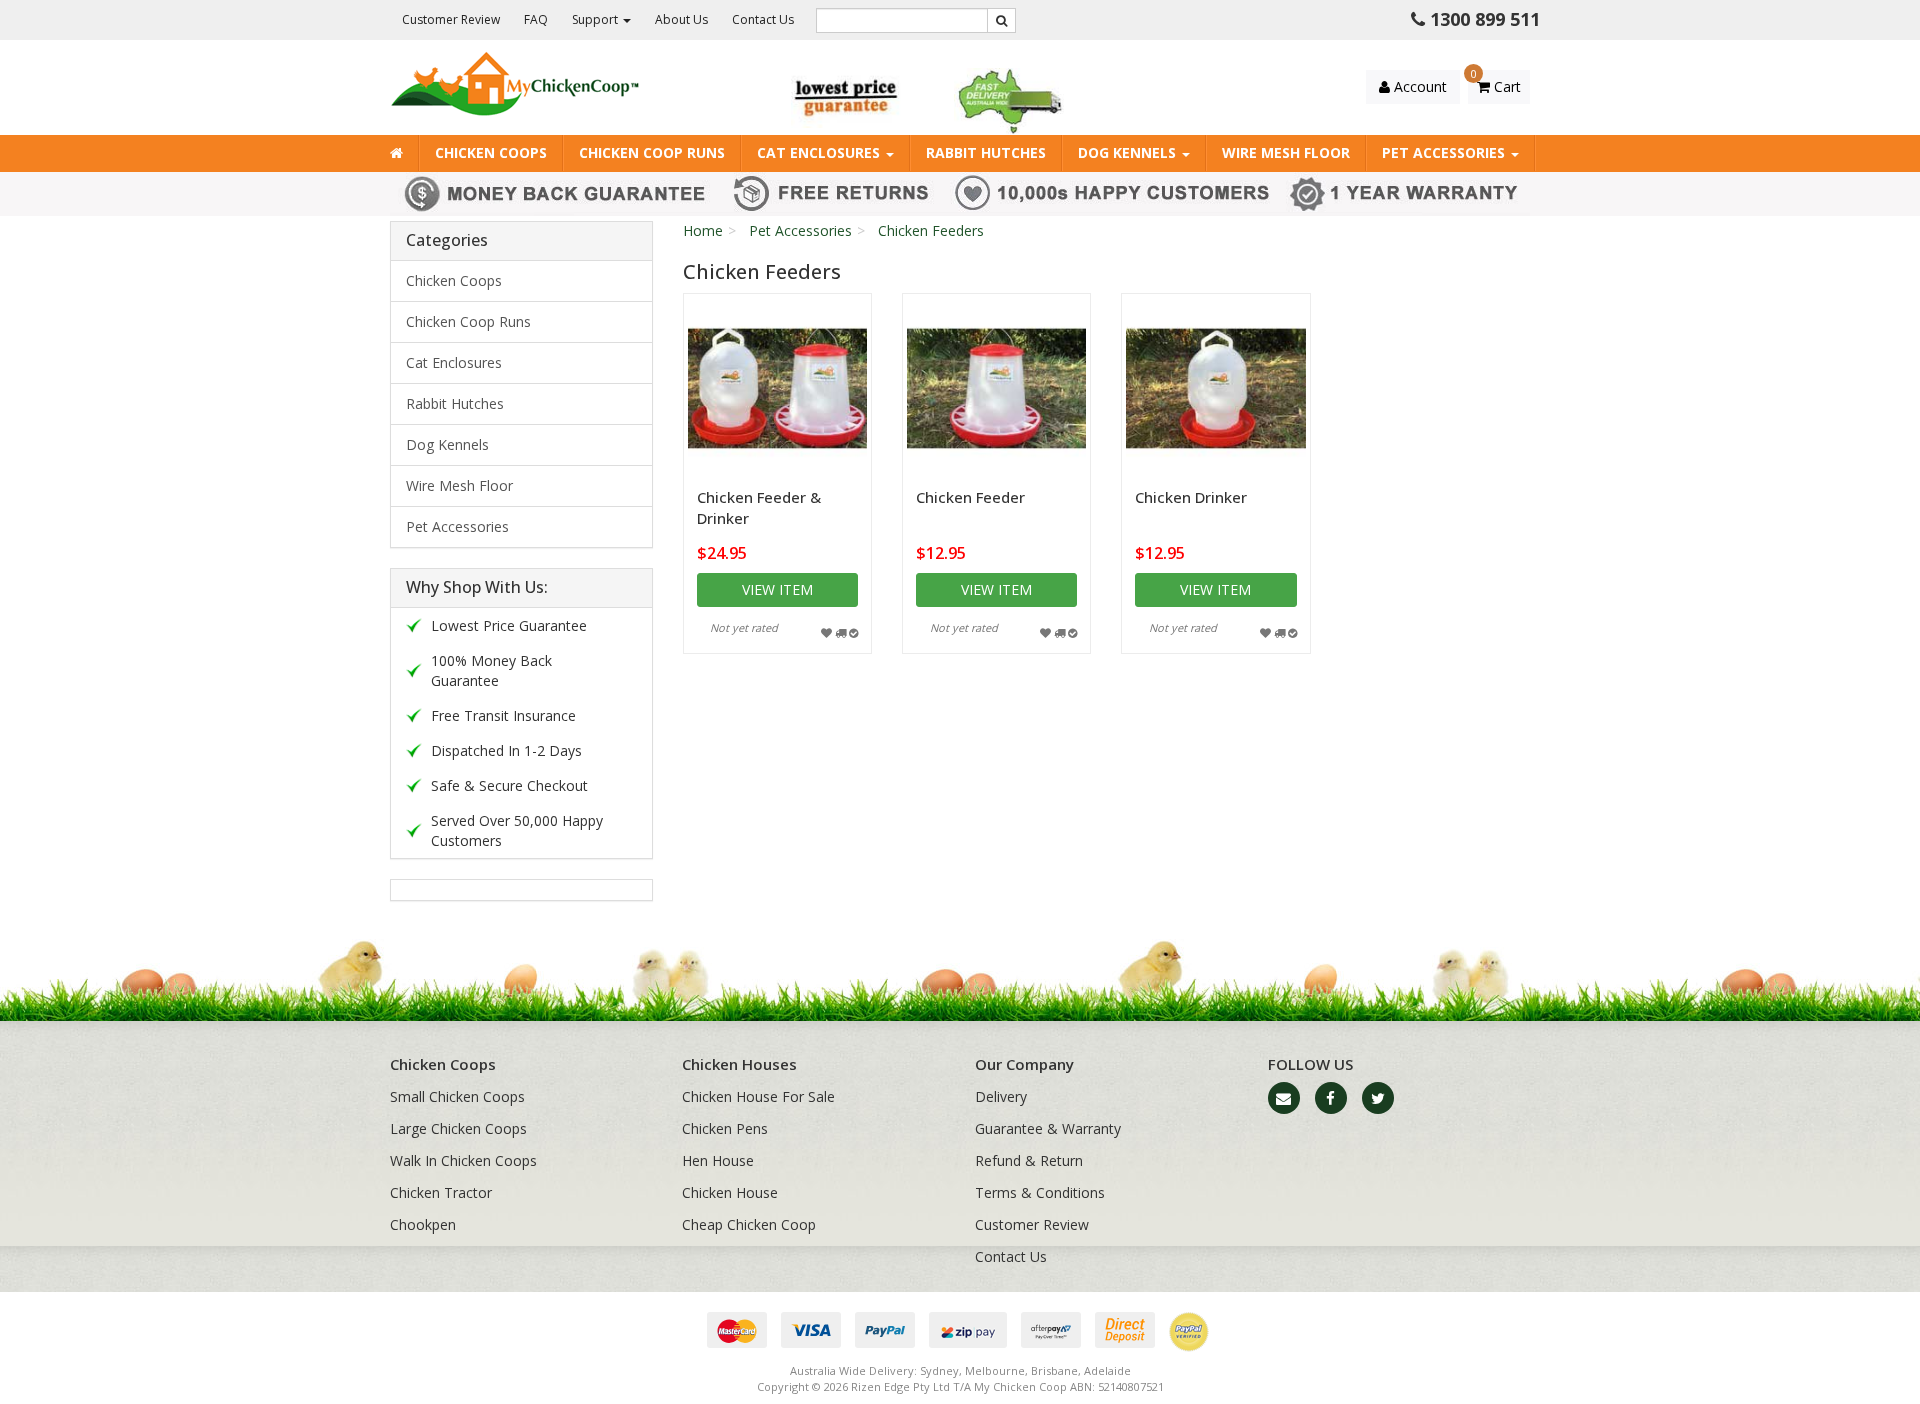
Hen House (718, 1160)
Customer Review (451, 19)
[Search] (1001, 20)
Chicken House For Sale (758, 1096)
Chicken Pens (725, 1128)
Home (703, 230)
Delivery (1001, 1096)
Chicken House (730, 1192)
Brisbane (1054, 1370)
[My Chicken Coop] (515, 82)
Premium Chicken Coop (126, 1325)
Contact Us (763, 19)
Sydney (939, 1370)
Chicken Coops (491, 152)
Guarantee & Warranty (1048, 1128)
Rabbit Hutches (986, 152)
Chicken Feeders (931, 230)
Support (596, 19)
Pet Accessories (1445, 152)
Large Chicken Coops (458, 1128)
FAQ (536, 19)
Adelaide (1107, 1370)
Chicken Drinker (1191, 497)
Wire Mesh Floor (1286, 152)
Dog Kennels (1129, 152)
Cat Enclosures (820, 152)
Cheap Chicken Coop (749, 1224)
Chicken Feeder (970, 497)
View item (777, 589)
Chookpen (423, 1224)
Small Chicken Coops (457, 1096)
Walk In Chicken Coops (463, 1160)
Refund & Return (1029, 1160)
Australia (813, 1370)
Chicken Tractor (441, 1192)
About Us (681, 19)
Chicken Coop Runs (652, 152)
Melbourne (995, 1370)
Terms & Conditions (1040, 1192)
